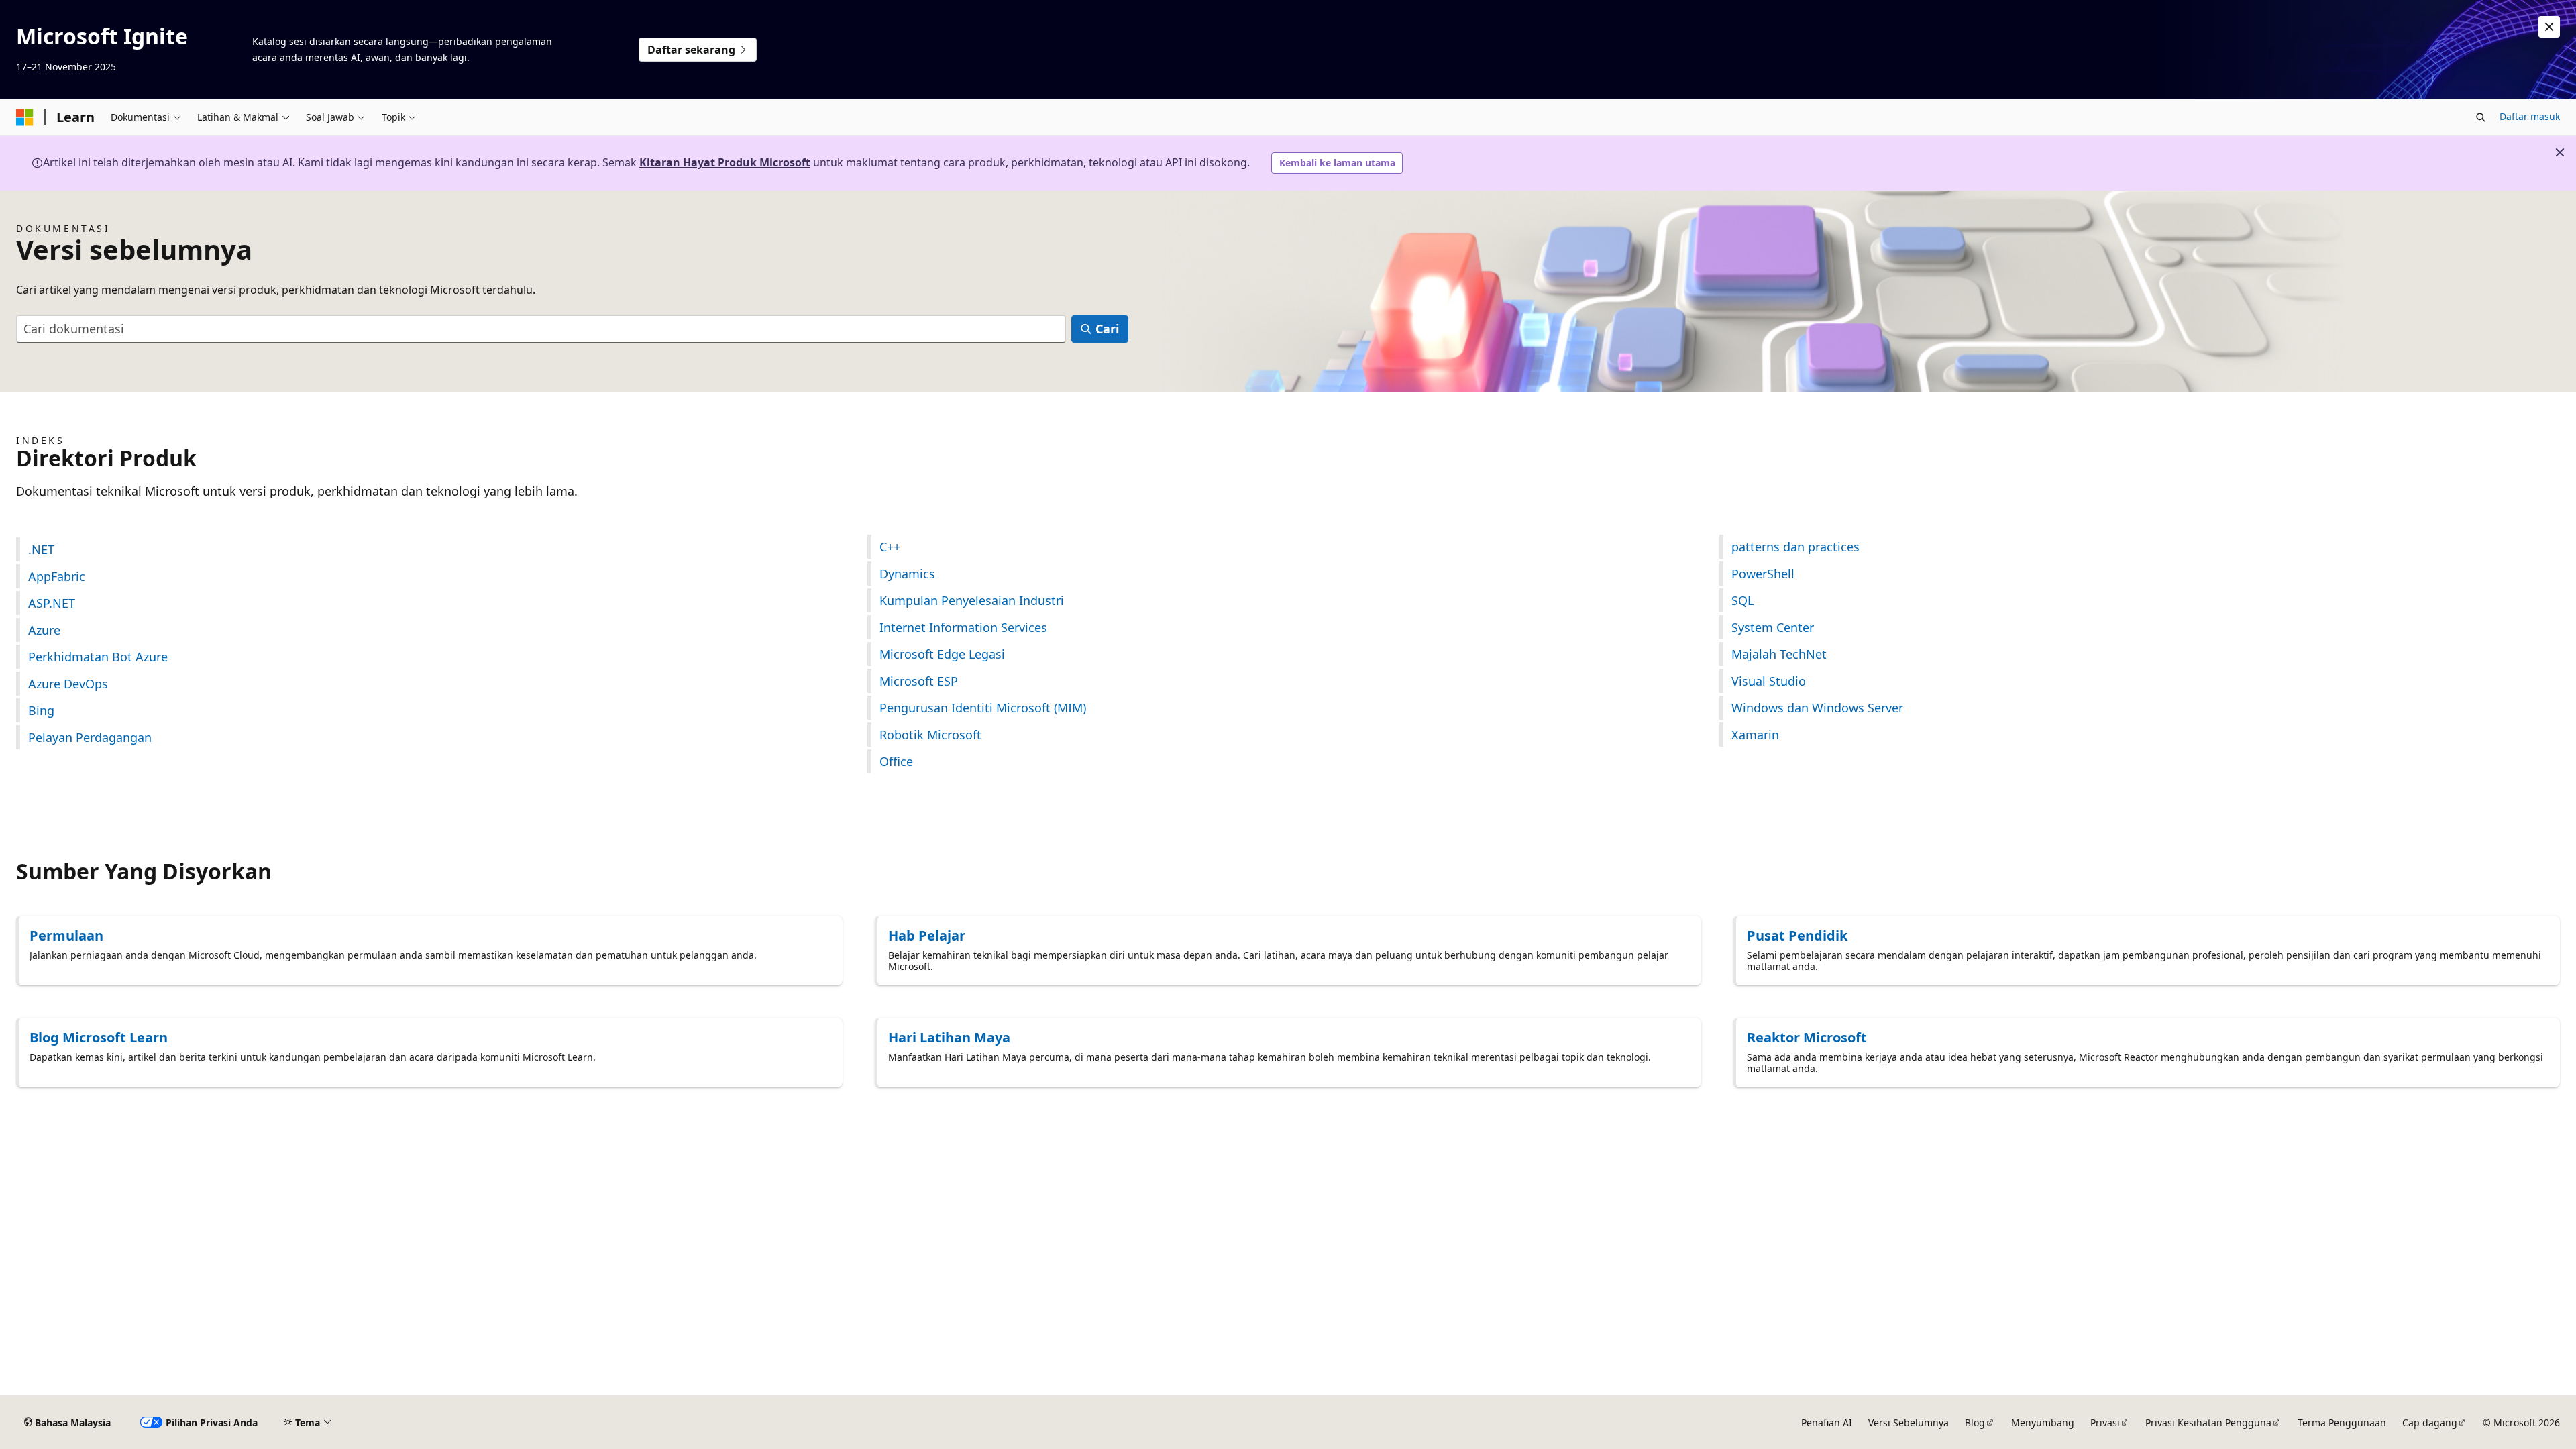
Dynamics (907, 574)
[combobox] (541, 329)
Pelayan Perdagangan (90, 737)
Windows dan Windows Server (1817, 708)
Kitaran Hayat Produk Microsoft (725, 162)
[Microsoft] (25, 117)
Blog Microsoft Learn (99, 1037)
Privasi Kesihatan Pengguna (2208, 1423)
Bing (41, 710)
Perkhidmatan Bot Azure (98, 657)
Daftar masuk (2530, 116)
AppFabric (57, 576)
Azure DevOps (68, 684)
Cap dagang (2430, 1423)
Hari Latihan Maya (949, 1037)
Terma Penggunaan (2342, 1423)
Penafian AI (1827, 1423)
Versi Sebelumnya (1909, 1423)
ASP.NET (52, 603)
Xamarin (1755, 735)
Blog (1975, 1423)
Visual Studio (1769, 681)
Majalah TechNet (1779, 654)
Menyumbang (2043, 1423)
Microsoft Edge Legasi (942, 654)
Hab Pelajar (927, 935)
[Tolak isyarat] (2549, 27)
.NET (41, 549)
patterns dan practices (1795, 547)
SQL (1742, 600)
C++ (890, 547)
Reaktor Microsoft (1807, 1037)
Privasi (2105, 1423)
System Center (1773, 627)
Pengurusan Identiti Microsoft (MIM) (983, 708)
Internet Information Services (963, 627)
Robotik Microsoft (930, 735)
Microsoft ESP (919, 681)
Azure (44, 630)
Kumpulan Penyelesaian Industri (972, 600)
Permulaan (66, 935)
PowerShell (1763, 574)
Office (896, 761)
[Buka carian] (2481, 117)
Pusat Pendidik (1797, 935)
